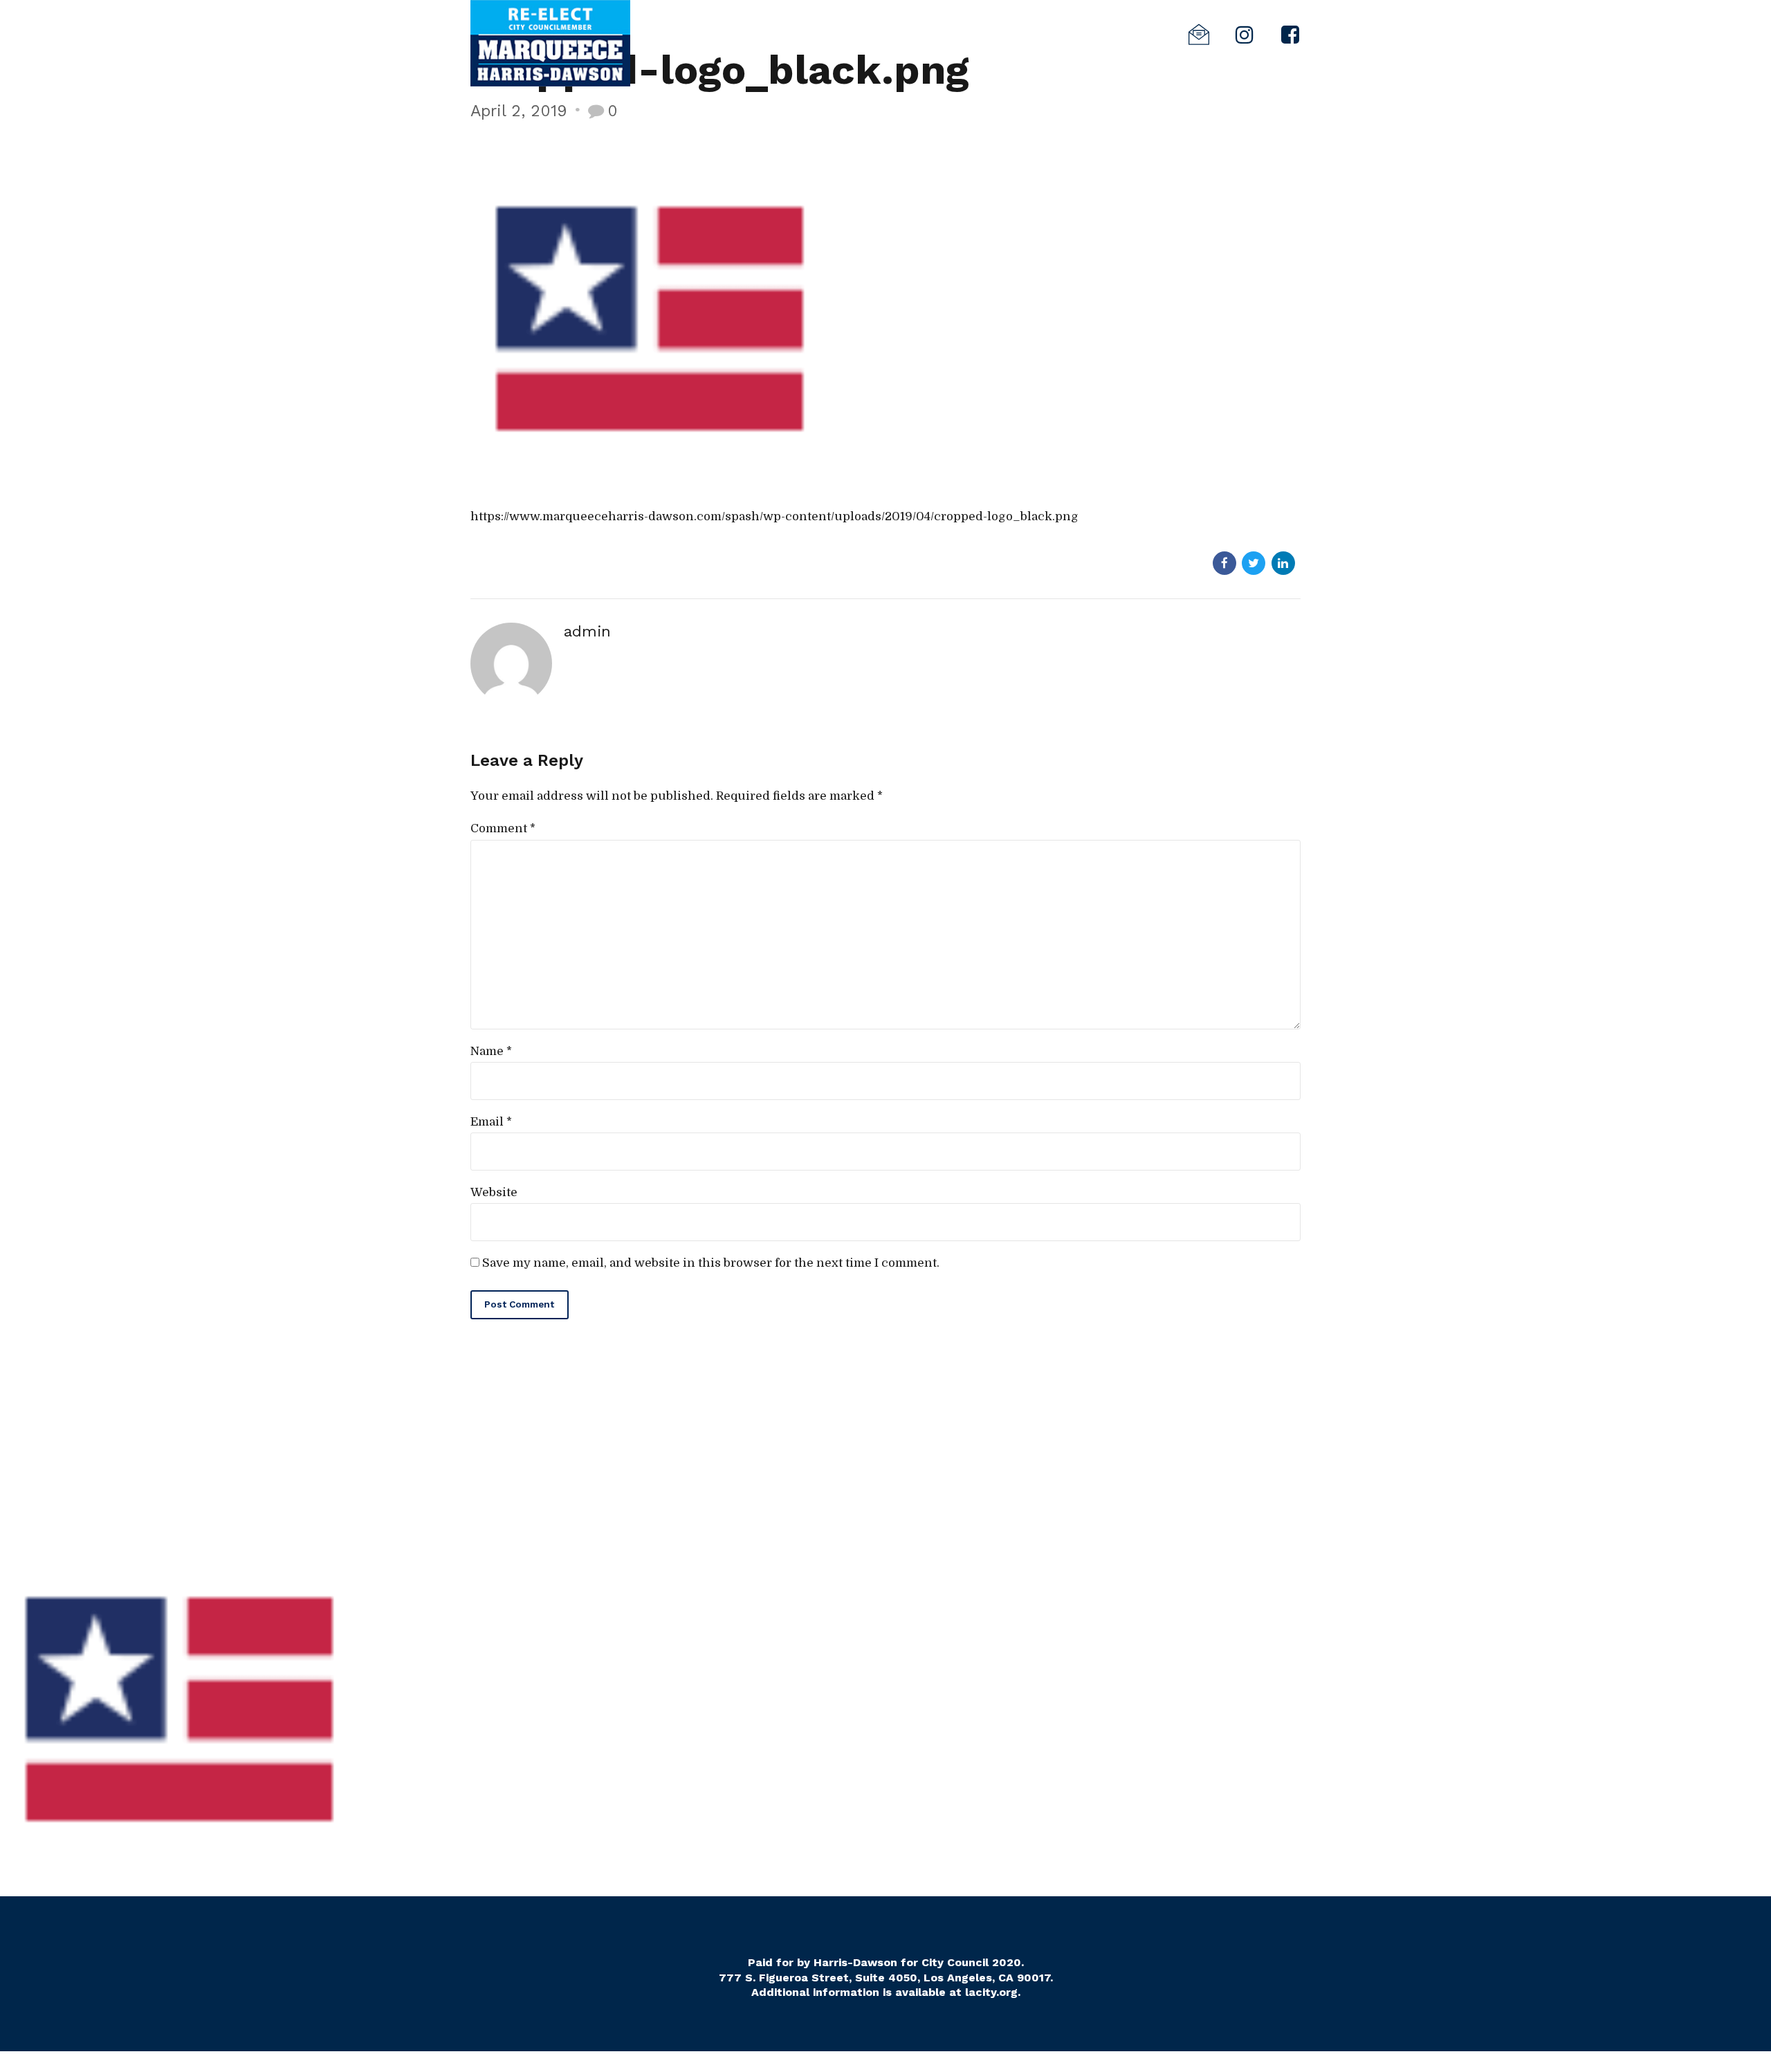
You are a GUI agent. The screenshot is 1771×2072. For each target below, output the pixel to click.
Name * (491, 1051)
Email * (491, 1122)
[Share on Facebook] (1224, 563)
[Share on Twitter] (1254, 563)
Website (494, 1192)
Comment (503, 828)
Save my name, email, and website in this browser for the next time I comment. (711, 1263)
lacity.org (991, 1992)
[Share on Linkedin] (1283, 563)
